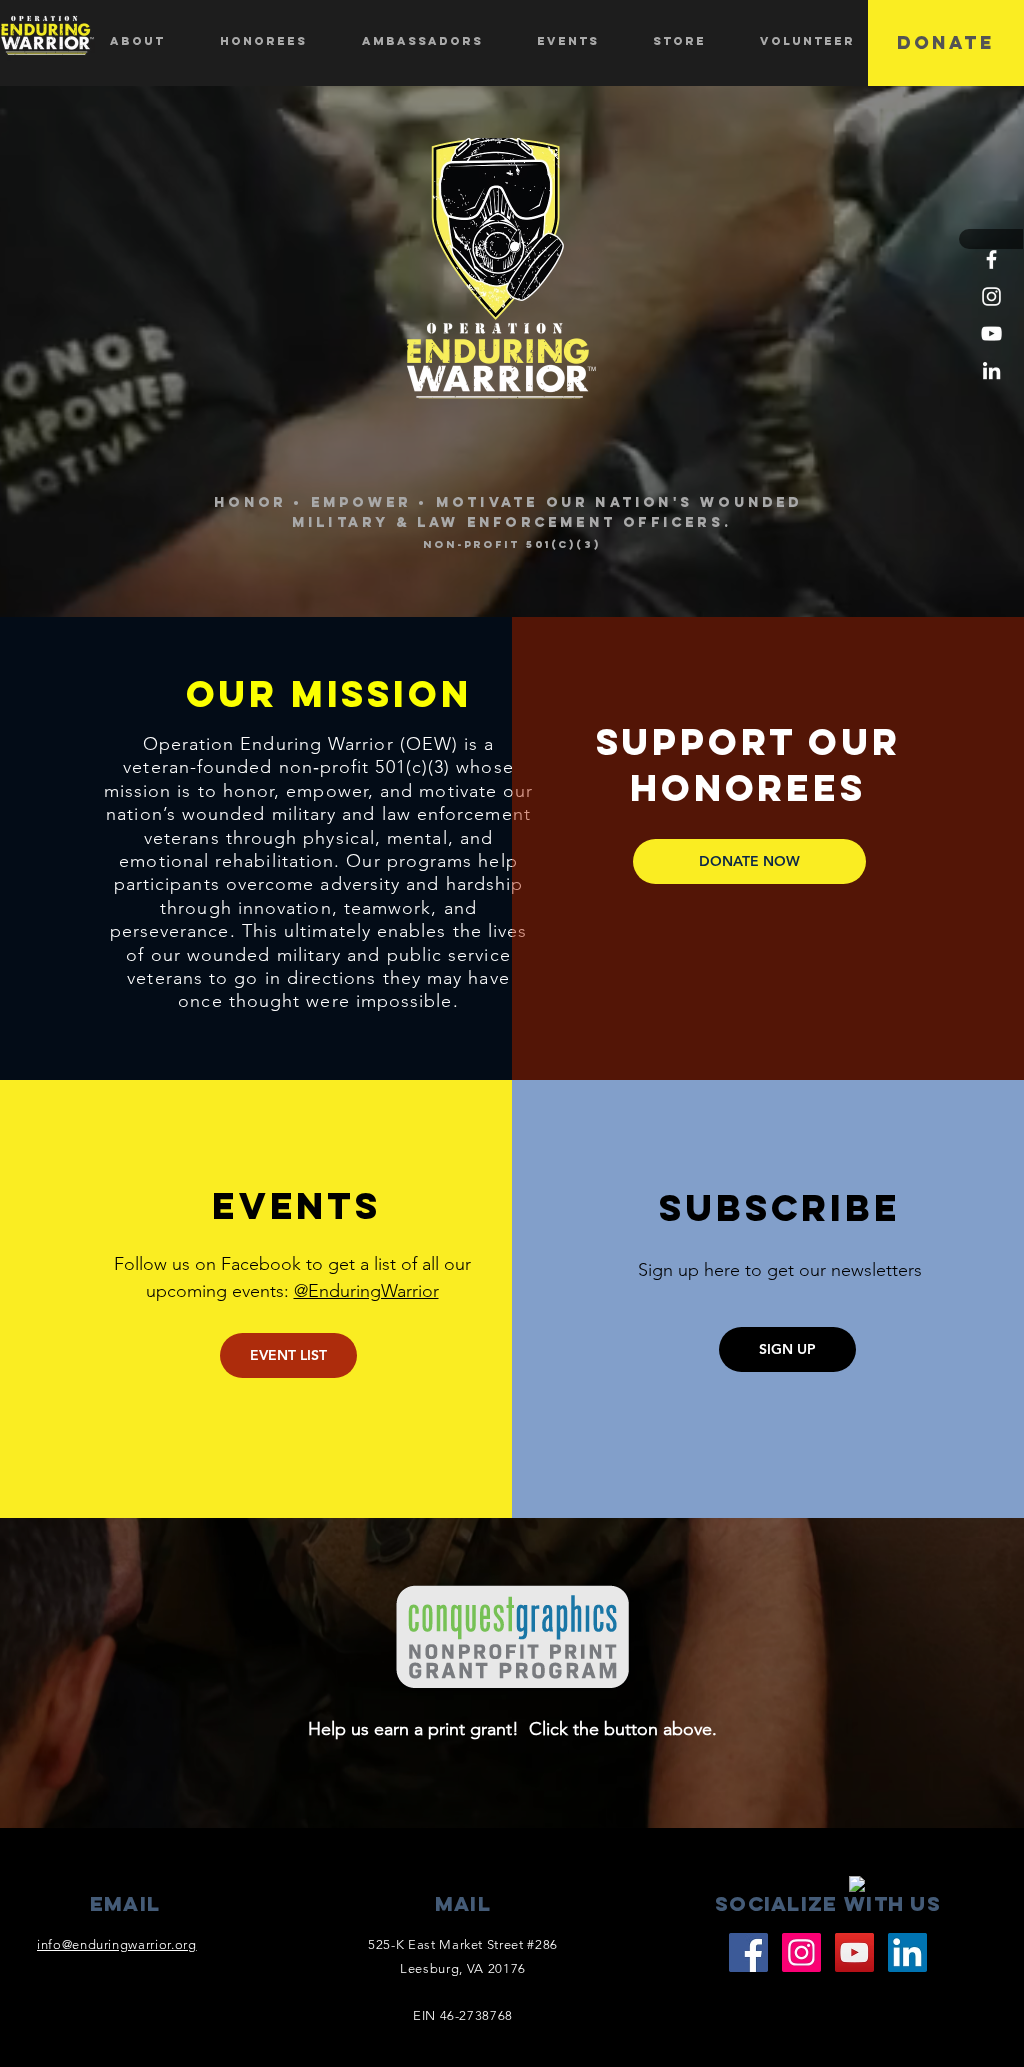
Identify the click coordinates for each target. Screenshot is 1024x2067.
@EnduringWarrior (366, 1291)
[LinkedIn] (991, 370)
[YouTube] (991, 333)
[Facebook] (991, 259)
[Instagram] (991, 296)
